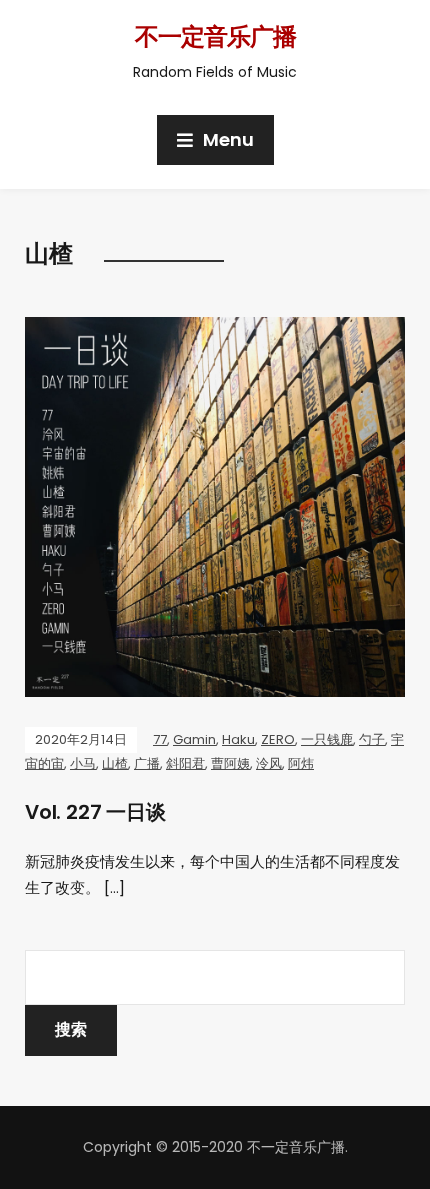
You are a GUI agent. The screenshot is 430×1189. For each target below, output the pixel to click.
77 (160, 739)
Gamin (194, 739)
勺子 (372, 739)
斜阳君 (185, 763)
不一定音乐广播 (215, 36)
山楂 (115, 763)
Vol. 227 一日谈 (95, 812)
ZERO (278, 739)
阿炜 (301, 763)
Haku (238, 739)
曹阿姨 (230, 763)
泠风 (269, 763)
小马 (83, 763)
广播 (147, 763)
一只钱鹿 (327, 739)
